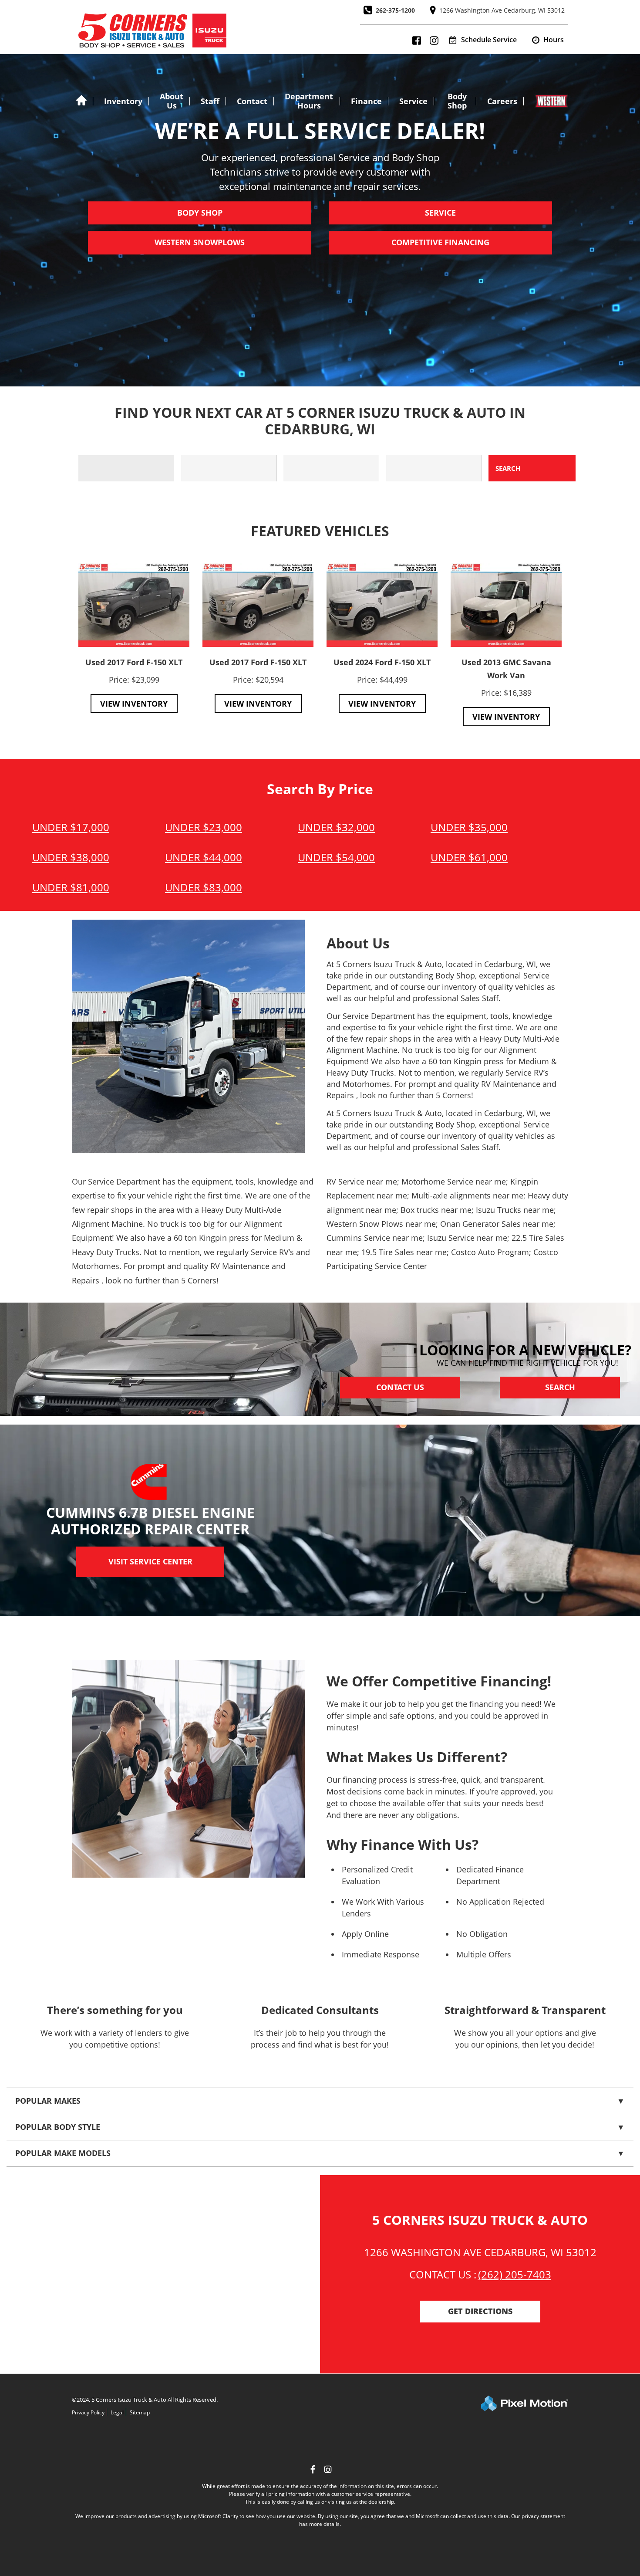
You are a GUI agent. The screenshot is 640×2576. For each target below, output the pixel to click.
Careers (502, 101)
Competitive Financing (440, 243)
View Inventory (134, 704)
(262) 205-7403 (515, 2274)
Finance (366, 101)
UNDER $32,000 (336, 827)
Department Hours (309, 101)
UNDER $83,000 (204, 887)
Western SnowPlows (200, 243)
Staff (210, 101)
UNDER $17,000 (71, 827)
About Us (172, 101)
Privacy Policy (88, 2412)
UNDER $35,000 (469, 827)
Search (560, 1388)
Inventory (123, 101)
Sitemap (140, 2412)
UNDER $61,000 (469, 857)
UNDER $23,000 (204, 827)
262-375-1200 (395, 10)
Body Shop (457, 101)
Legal (117, 2412)
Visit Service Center (150, 1562)
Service (413, 101)
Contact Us (400, 1388)
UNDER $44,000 (204, 857)
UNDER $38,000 (71, 857)
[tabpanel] (134, 638)
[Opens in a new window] (328, 2470)
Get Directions (480, 2312)
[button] (548, 40)
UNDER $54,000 (336, 857)
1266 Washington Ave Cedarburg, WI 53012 (502, 10)
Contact (252, 101)
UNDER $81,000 (71, 887)
